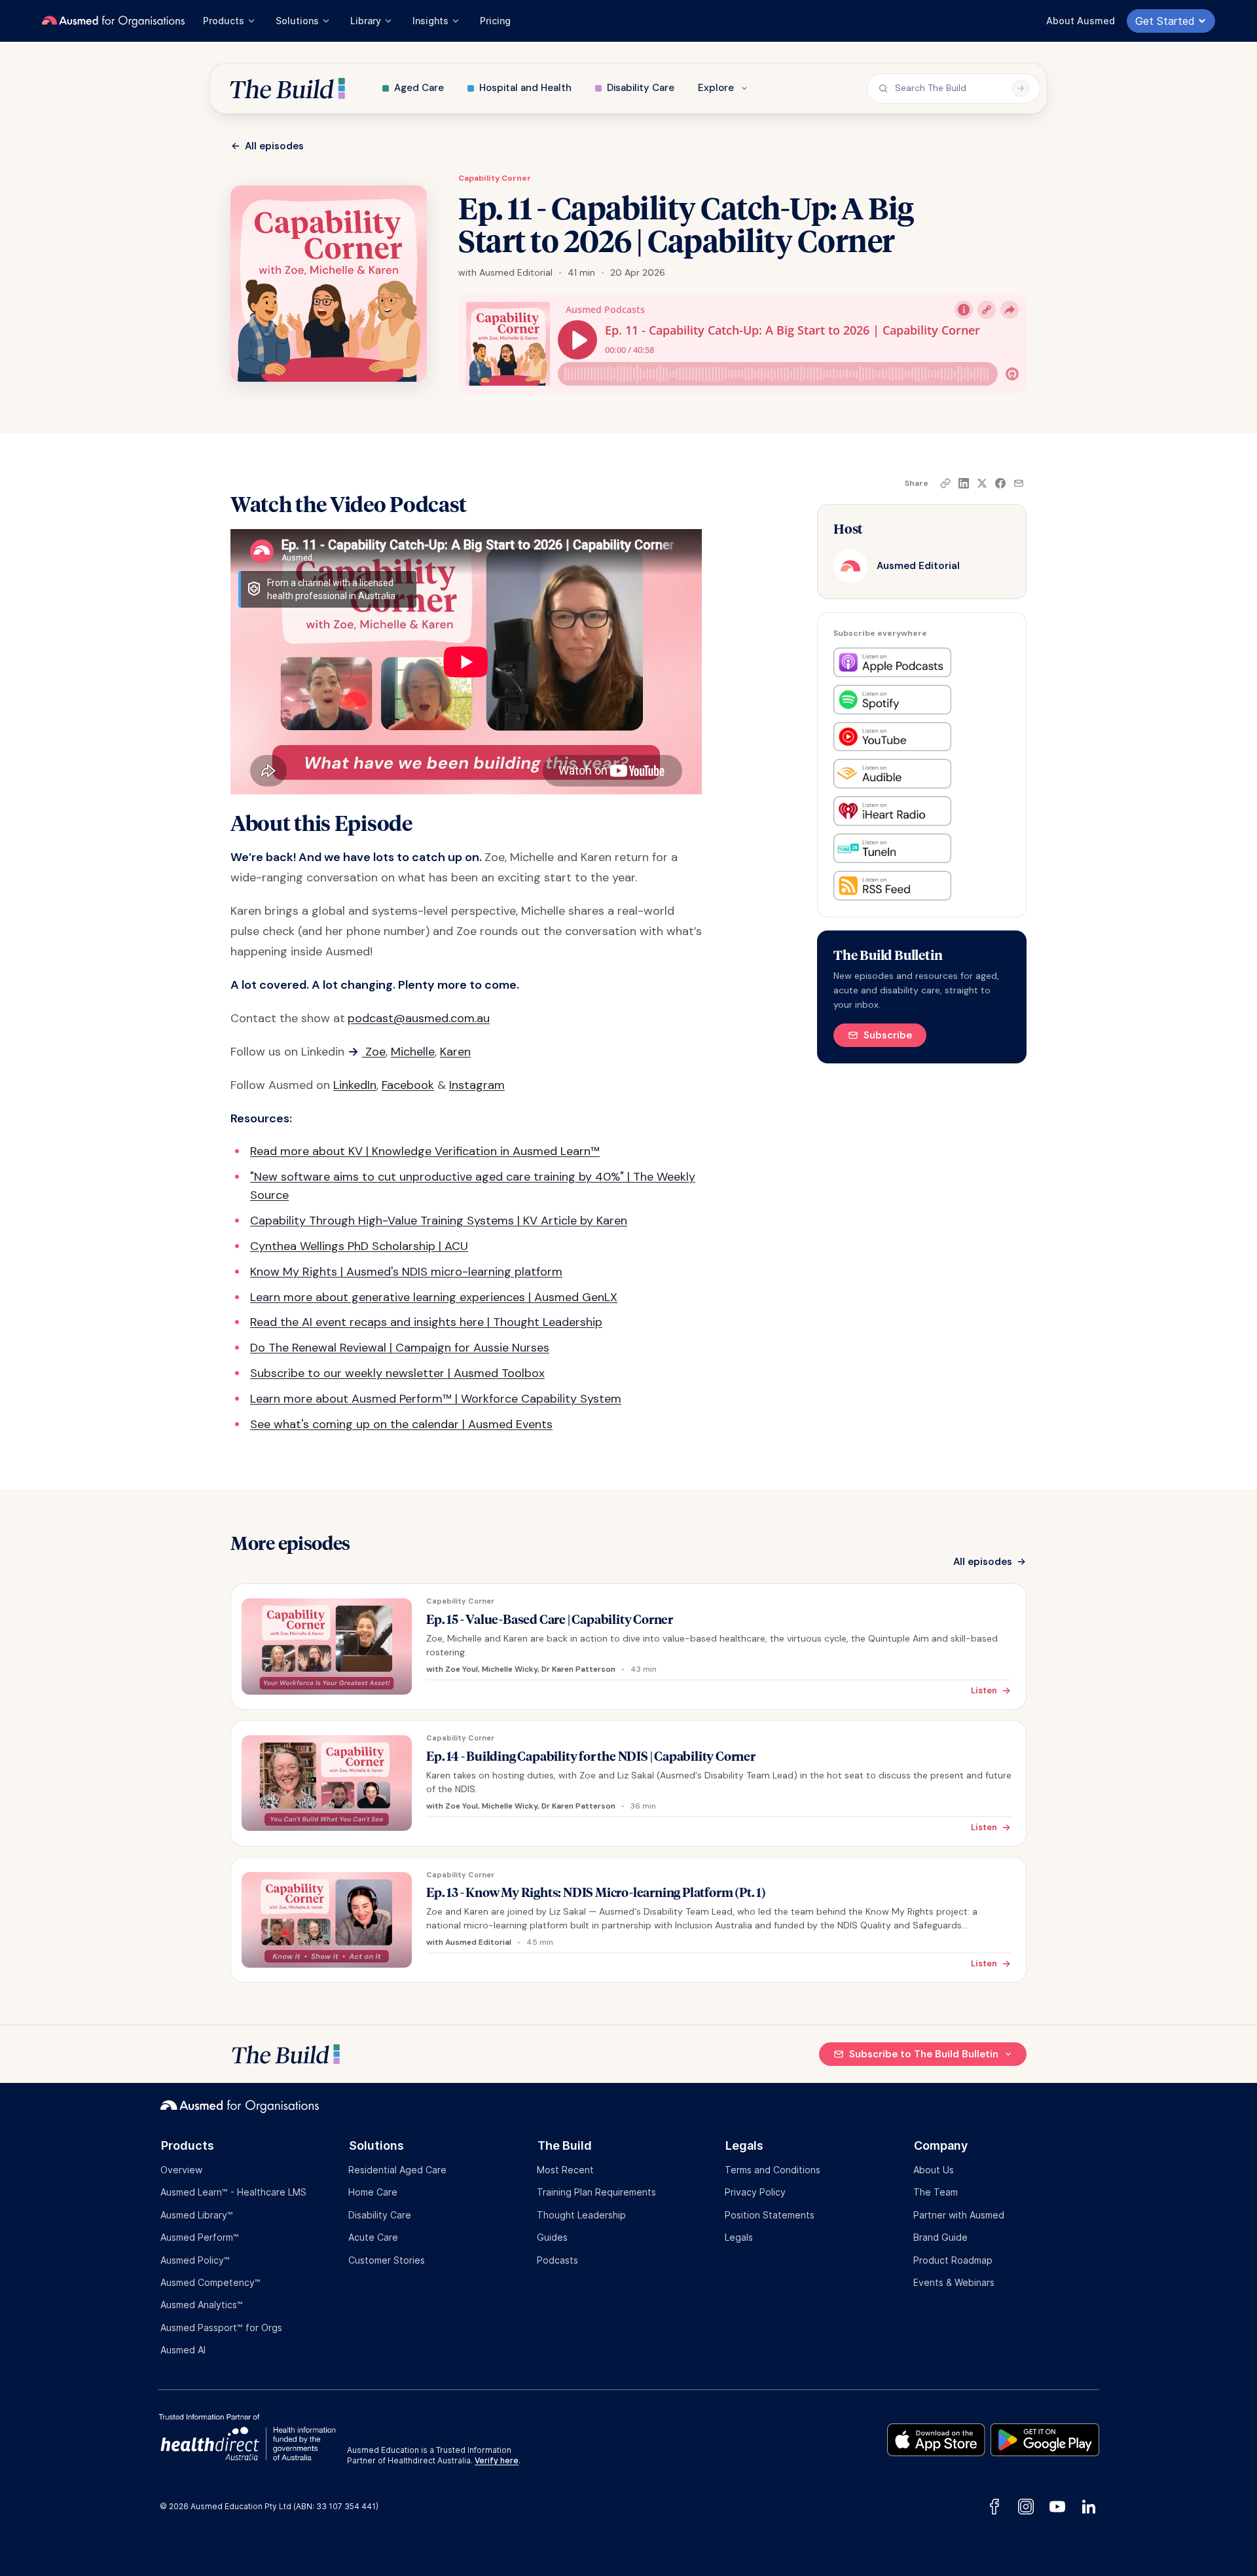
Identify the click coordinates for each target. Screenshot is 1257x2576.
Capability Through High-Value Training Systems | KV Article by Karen (439, 1221)
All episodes (274, 146)
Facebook (408, 1085)
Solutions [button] (297, 21)
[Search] (1021, 88)
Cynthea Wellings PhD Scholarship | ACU (359, 1246)
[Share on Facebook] (1000, 483)
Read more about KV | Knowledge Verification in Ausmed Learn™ (425, 1151)
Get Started (1165, 21)
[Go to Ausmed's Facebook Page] (994, 2507)
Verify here (497, 2460)
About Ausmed (1081, 21)
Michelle (413, 1052)
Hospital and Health (525, 88)
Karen (455, 1052)
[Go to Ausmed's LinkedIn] (1086, 2507)
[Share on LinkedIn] (964, 483)
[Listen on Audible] (892, 774)
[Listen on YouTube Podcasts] (892, 737)
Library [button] (366, 21)
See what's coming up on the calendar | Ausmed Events (401, 1424)
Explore (716, 88)
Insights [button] (430, 21)
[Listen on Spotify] (892, 700)
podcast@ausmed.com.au (419, 1018)
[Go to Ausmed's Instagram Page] (1026, 2507)
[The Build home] (287, 88)
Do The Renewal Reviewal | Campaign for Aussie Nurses (400, 1348)
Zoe (374, 1052)
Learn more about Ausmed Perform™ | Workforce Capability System (436, 1399)
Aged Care (419, 88)
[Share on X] (982, 483)
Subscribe (888, 1035)
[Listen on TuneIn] (892, 848)
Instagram (477, 1085)
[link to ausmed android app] (1045, 2437)
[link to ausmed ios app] (939, 2437)
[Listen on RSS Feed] (892, 886)
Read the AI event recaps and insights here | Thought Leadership (426, 1322)
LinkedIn (355, 1085)
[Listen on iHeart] (892, 811)
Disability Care (641, 88)
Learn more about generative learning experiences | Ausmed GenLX (434, 1297)
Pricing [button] (495, 21)
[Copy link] (945, 483)
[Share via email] (1019, 483)
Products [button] (224, 21)
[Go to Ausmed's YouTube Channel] (1057, 2507)
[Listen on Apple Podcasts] (892, 662)
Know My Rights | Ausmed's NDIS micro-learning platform (406, 1272)
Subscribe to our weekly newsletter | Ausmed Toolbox (397, 1373)
